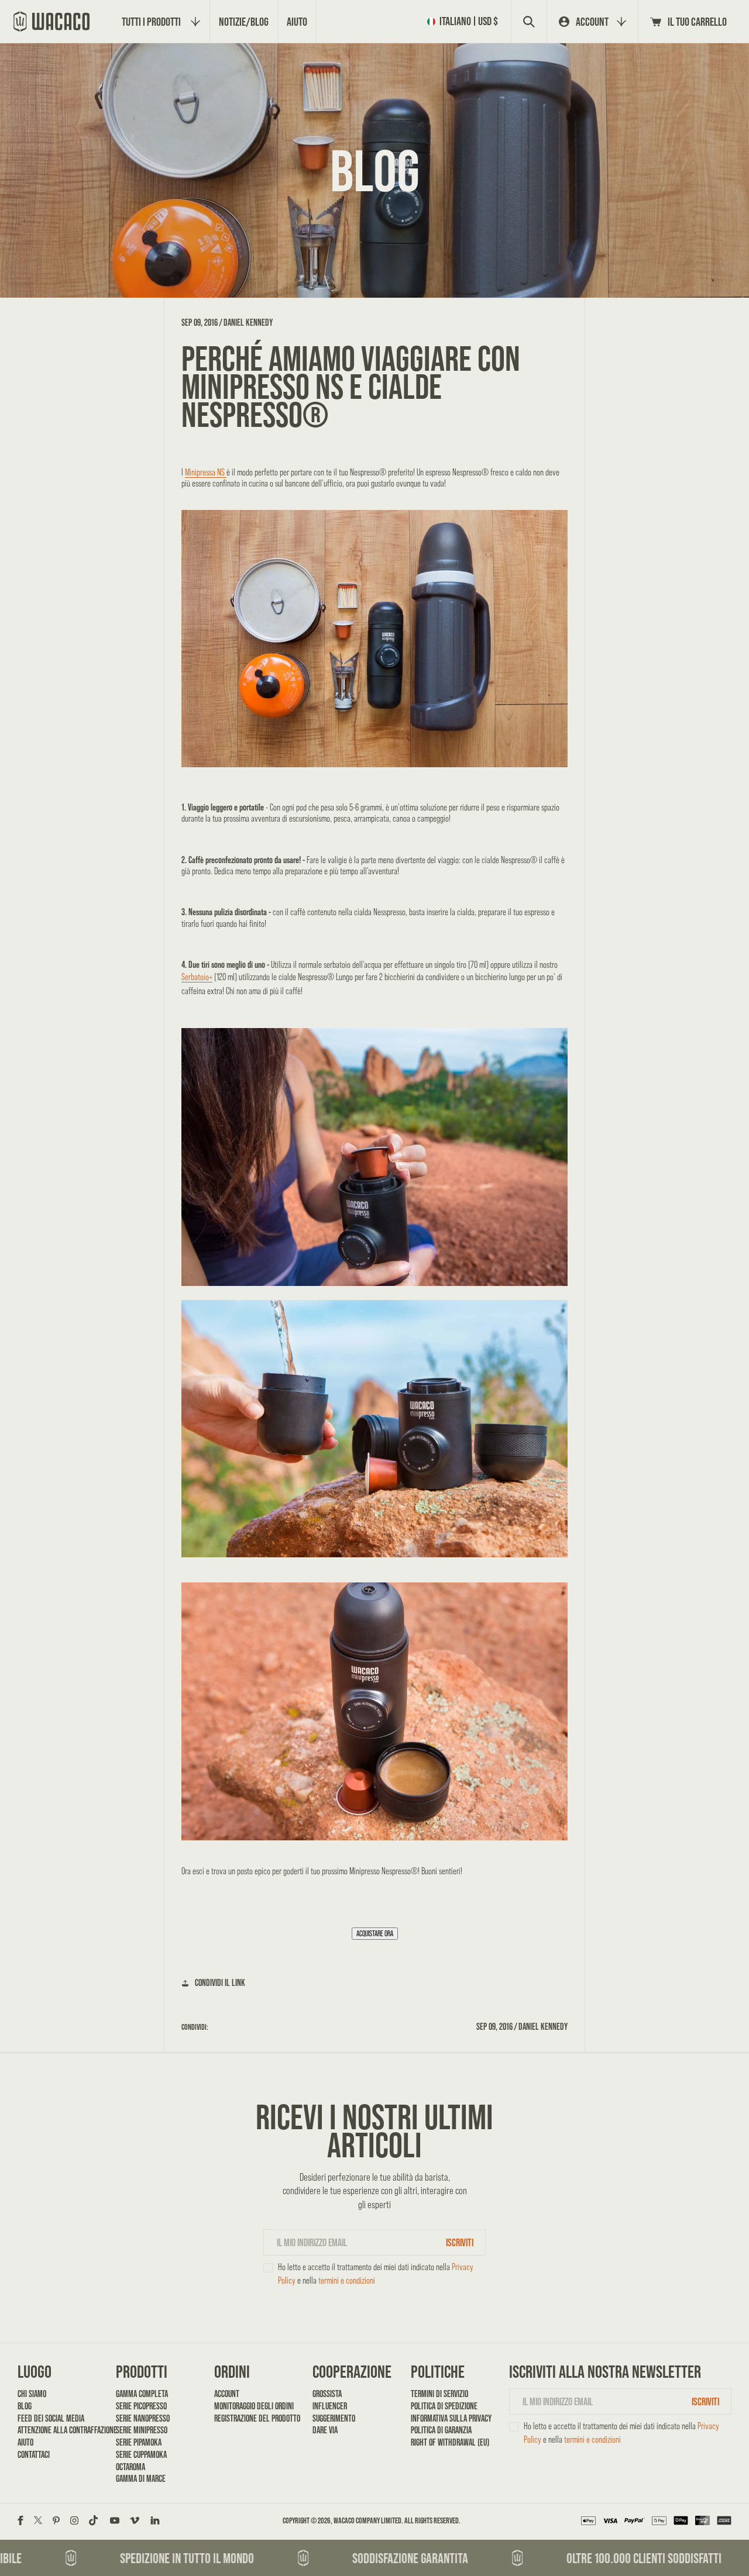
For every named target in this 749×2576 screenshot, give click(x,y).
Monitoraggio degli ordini (254, 2406)
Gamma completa (142, 2394)
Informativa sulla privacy (450, 2418)
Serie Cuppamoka (141, 2455)
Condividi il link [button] (220, 1983)
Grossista (327, 2394)
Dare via (325, 2430)
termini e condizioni (347, 2280)
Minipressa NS (206, 472)
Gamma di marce (141, 2479)
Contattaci (34, 2455)
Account (227, 2394)
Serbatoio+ (197, 977)
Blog (25, 2406)
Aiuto (25, 2442)
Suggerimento (334, 2418)
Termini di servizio (439, 2394)
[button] (465, 21)
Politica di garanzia (441, 2430)
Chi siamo (32, 2394)
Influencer (330, 2406)
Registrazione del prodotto (254, 2418)
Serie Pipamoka (139, 2442)
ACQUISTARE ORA (375, 1934)
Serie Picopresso (141, 2406)
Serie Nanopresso (143, 2418)
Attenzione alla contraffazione (57, 2430)
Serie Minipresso (142, 2430)
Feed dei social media (51, 2418)
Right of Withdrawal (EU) (450, 2442)
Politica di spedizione (444, 2406)
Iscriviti (460, 2242)
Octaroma (130, 2467)
